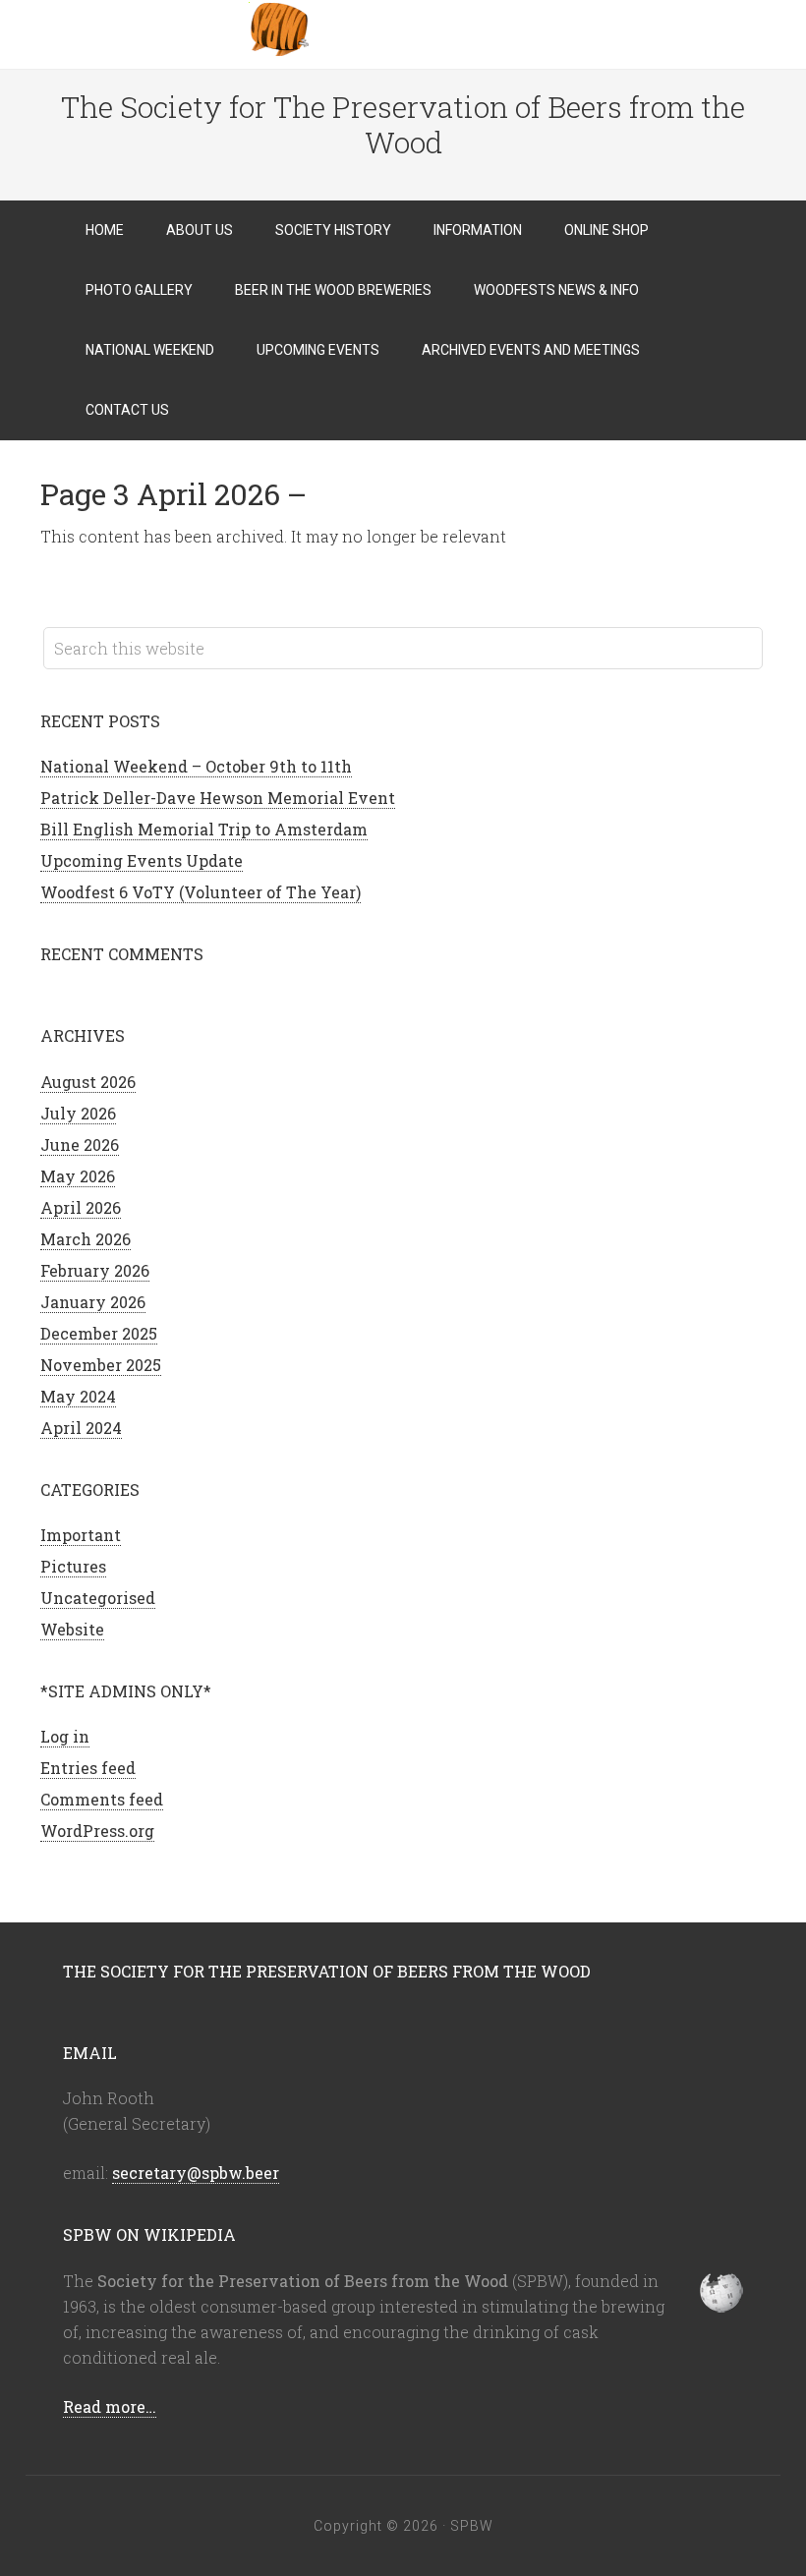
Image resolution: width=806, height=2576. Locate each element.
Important (81, 1535)
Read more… (110, 2406)
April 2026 (81, 1207)
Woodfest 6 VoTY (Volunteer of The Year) (201, 892)
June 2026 (80, 1145)
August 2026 (88, 1082)
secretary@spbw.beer (196, 2173)
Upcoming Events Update (142, 860)
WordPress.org (97, 1831)
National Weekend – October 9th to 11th (196, 766)
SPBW (403, 29)
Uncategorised (98, 1598)
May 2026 (78, 1176)
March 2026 (86, 1239)
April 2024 (81, 1428)
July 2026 (78, 1113)
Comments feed (102, 1799)
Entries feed (88, 1768)
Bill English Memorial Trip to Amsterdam (204, 829)
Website (72, 1629)
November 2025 (101, 1365)
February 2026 (95, 1270)
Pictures (73, 1566)
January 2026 (93, 1302)
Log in (65, 1736)
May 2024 (78, 1396)
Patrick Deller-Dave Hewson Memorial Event (218, 798)
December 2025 (99, 1333)
